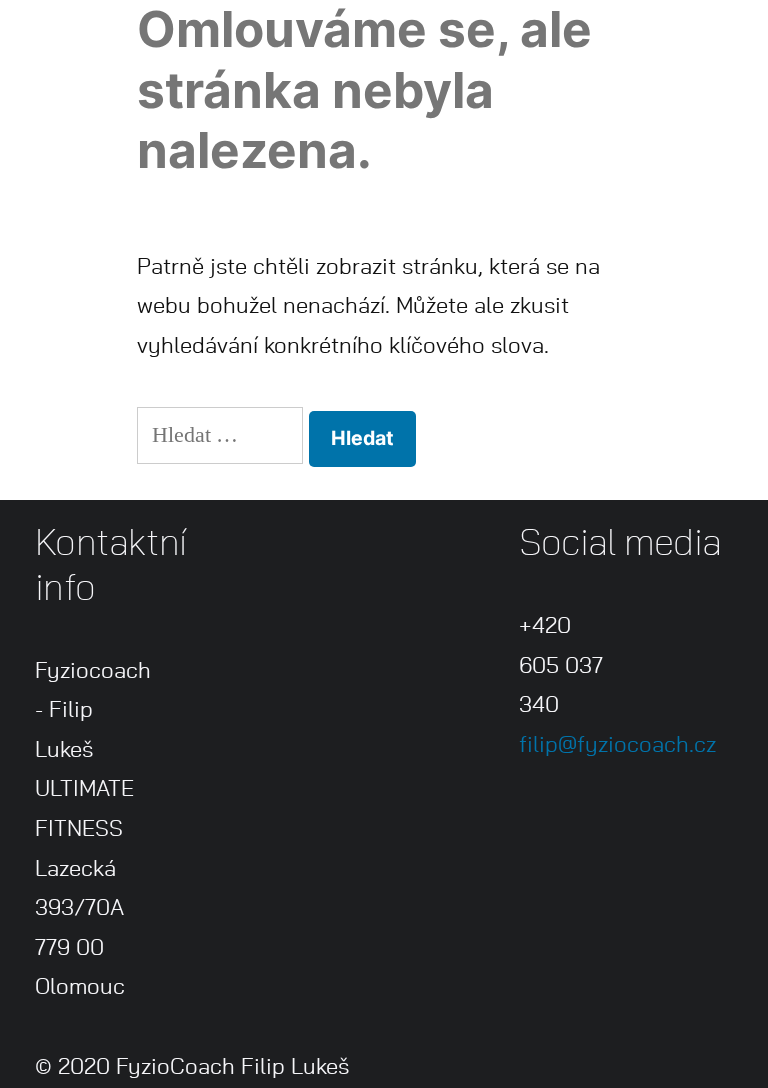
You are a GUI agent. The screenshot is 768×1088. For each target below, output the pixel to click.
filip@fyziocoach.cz (617, 745)
